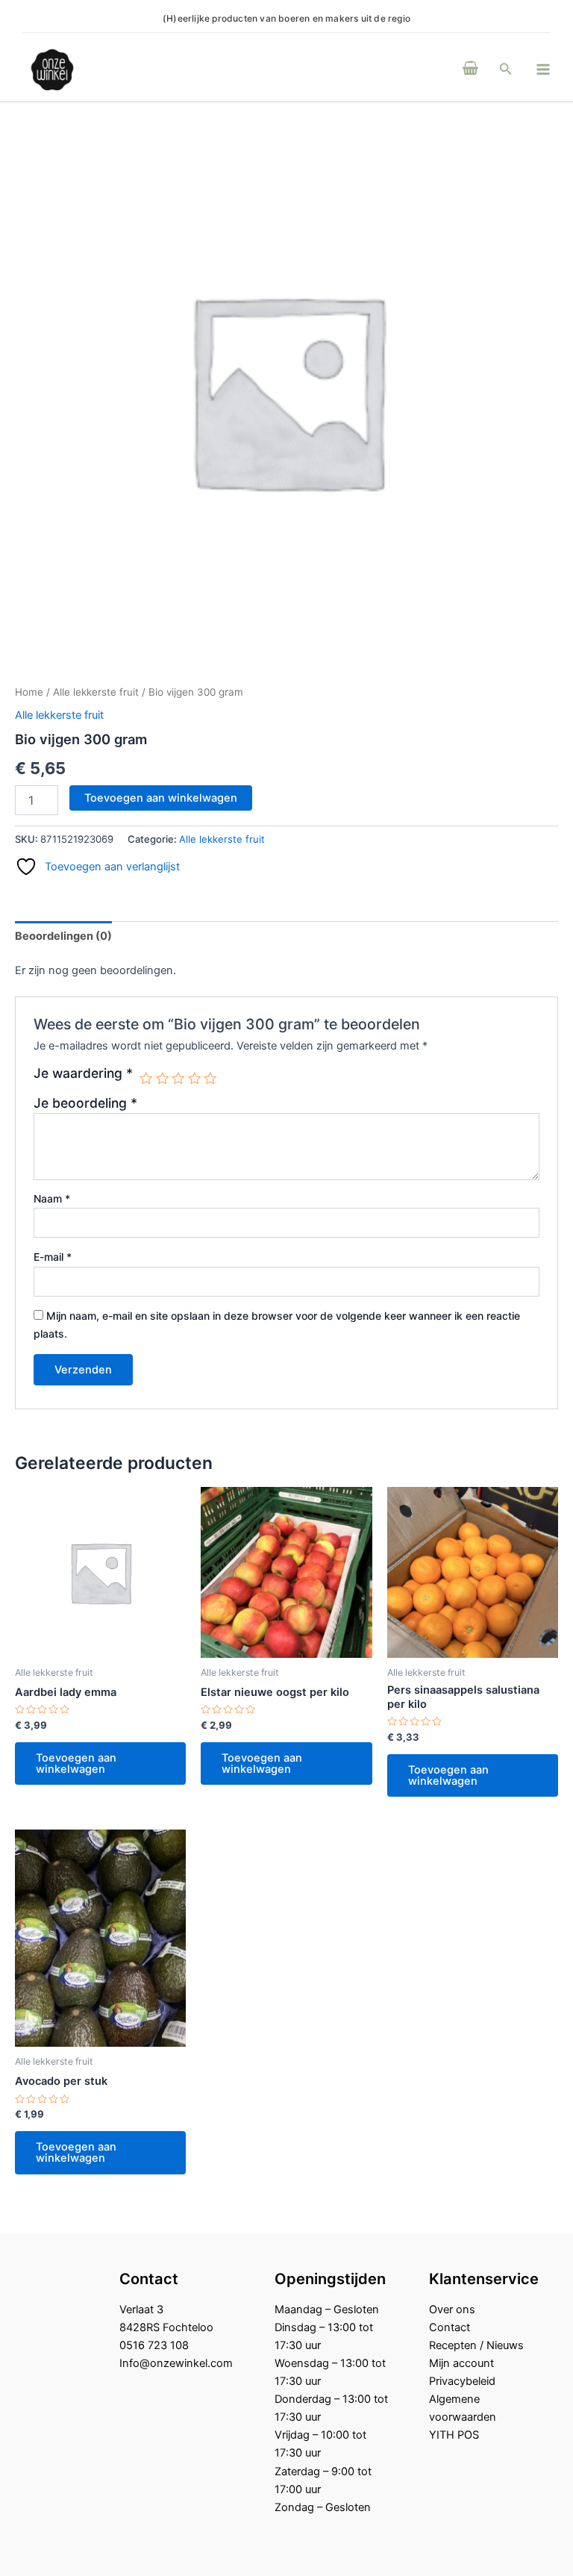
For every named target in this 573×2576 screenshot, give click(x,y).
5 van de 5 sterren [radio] (210, 1079)
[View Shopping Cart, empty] (470, 69)
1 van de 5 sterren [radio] (146, 1079)
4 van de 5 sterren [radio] (195, 1079)
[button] (506, 69)
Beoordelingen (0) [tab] (63, 936)
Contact (450, 2327)
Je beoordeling (85, 1103)
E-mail (53, 1257)
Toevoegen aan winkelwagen (161, 798)
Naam (52, 1198)
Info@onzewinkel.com (176, 2363)
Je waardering (83, 1073)
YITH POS (454, 2435)
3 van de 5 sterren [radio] (178, 1079)
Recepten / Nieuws (476, 2345)
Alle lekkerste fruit (96, 692)
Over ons (452, 2310)
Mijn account (461, 2363)
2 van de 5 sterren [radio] (163, 1079)
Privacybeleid (462, 2381)
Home (29, 692)
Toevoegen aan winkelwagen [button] (76, 1763)
